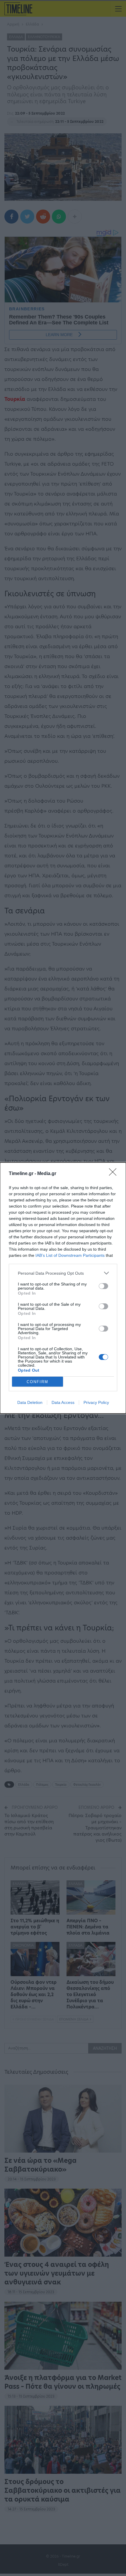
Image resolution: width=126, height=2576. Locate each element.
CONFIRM (38, 1382)
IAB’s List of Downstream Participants (70, 1255)
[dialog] (63, 1288)
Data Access (63, 1402)
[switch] (103, 1286)
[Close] (115, 1174)
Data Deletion (30, 1402)
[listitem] (63, 1273)
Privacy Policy (96, 1402)
